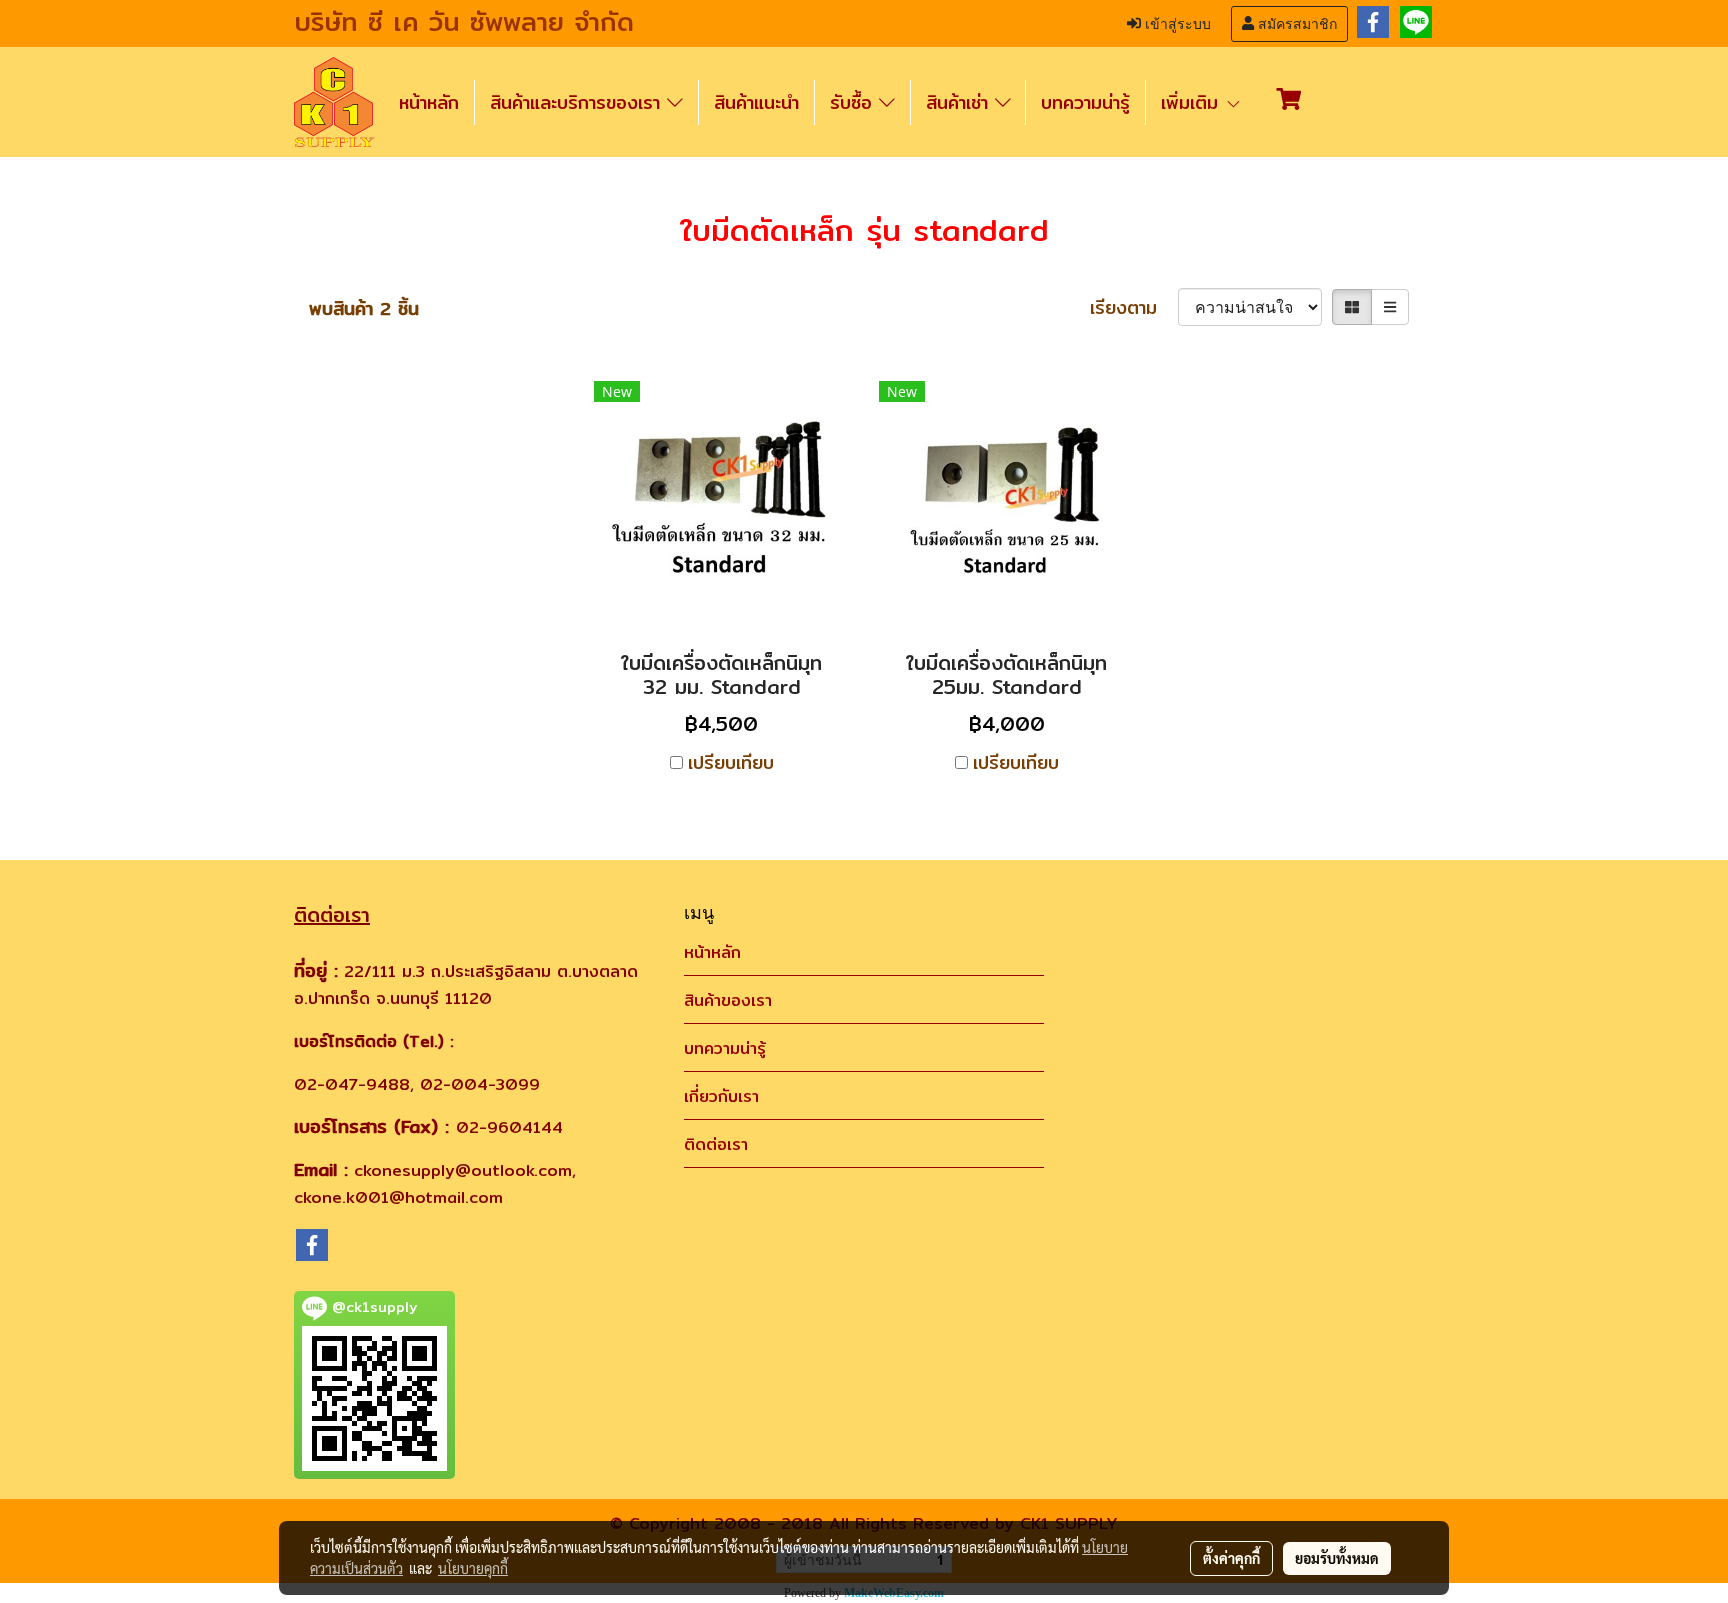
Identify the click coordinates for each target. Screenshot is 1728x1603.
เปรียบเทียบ (731, 762)
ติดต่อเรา (716, 1144)
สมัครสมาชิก (1295, 24)
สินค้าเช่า (960, 102)
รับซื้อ (854, 102)
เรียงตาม (1134, 307)
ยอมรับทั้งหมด (1337, 1558)
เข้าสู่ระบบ (1176, 24)
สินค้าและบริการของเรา (578, 102)
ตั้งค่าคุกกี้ (1231, 1558)
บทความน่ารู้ (1085, 102)
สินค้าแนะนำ (756, 102)
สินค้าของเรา (728, 1000)
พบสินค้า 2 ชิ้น (364, 308)
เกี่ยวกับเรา (721, 1096)
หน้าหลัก (429, 102)
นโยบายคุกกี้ (473, 1568)
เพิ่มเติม (1193, 102)
